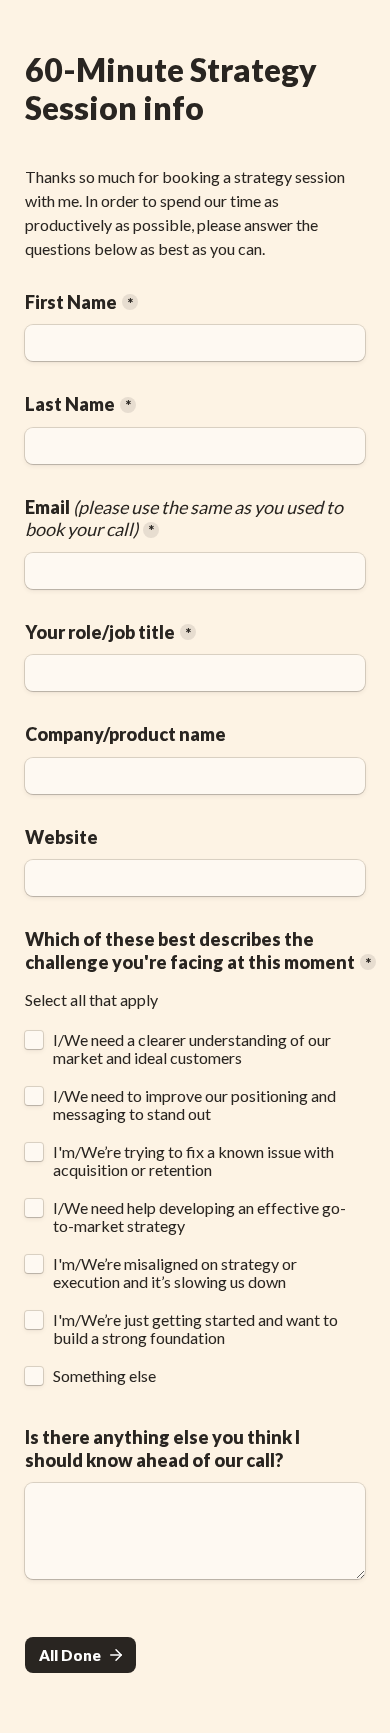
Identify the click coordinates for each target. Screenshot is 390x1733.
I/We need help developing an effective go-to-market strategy (199, 1217)
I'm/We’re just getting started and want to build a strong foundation (197, 1329)
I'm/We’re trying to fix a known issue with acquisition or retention (195, 1161)
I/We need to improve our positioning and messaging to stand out (196, 1105)
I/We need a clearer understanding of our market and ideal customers (193, 1049)
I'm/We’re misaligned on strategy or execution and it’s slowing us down (176, 1273)
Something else (104, 1376)
